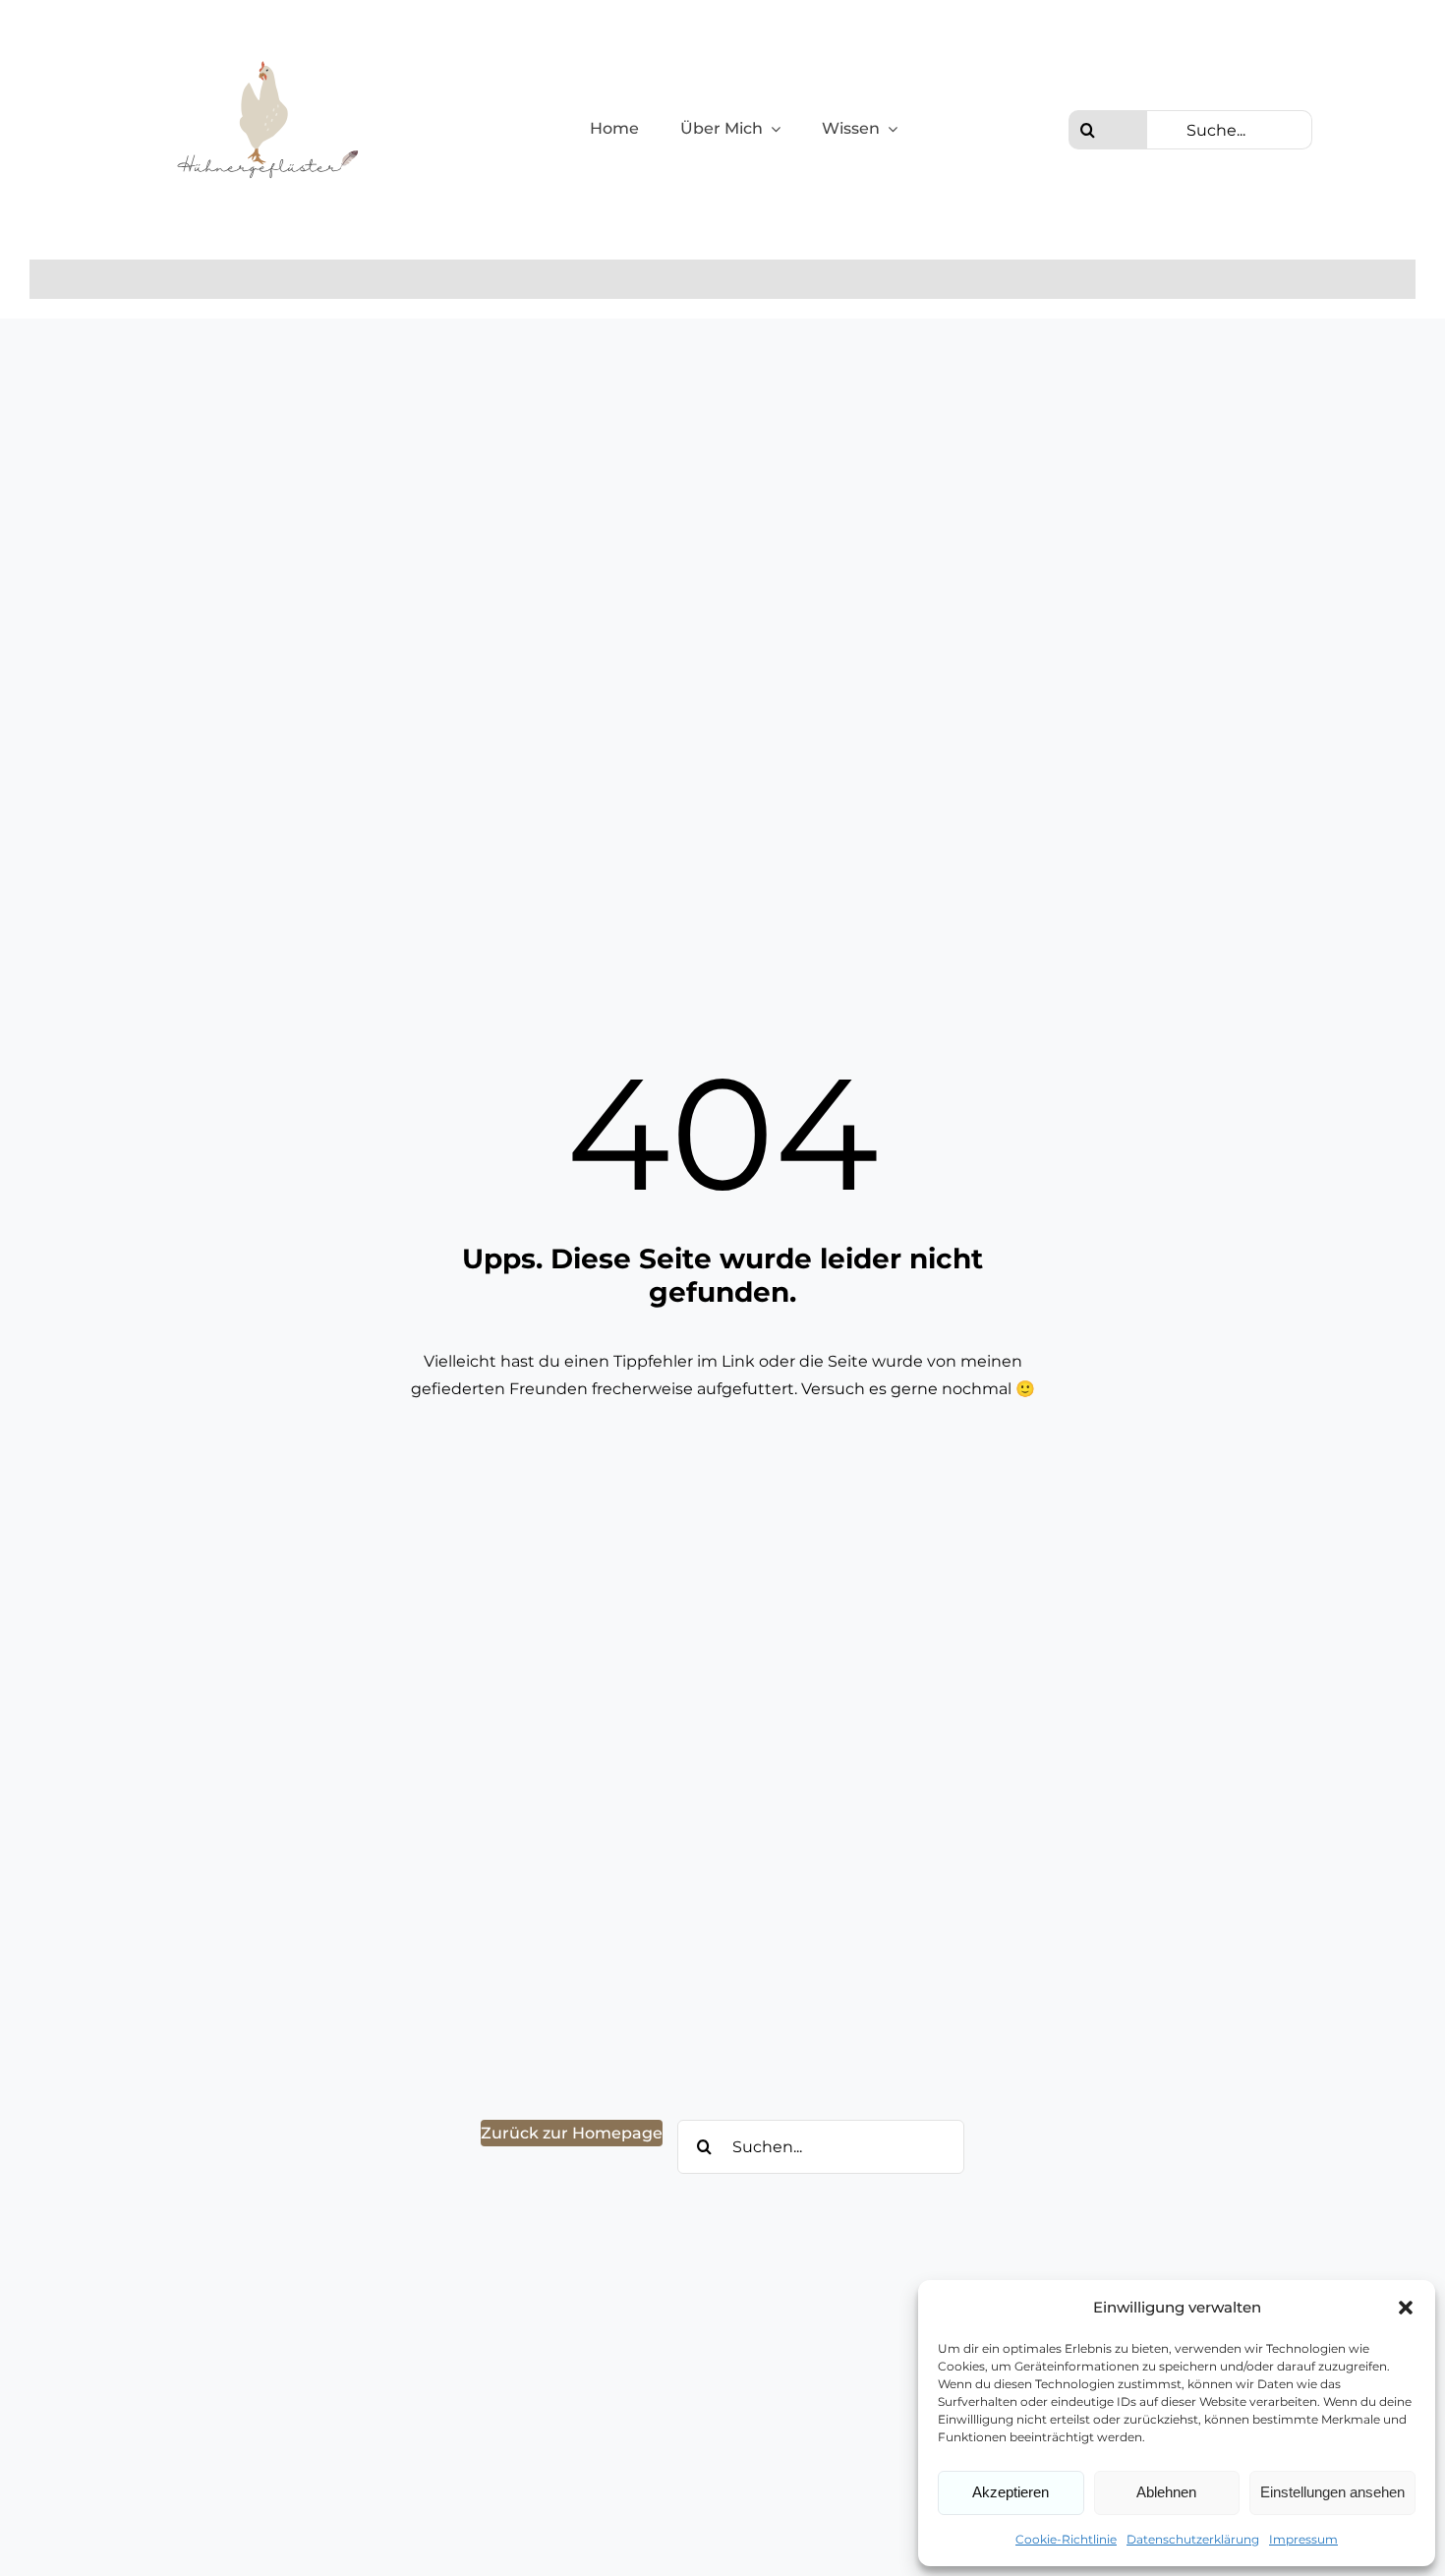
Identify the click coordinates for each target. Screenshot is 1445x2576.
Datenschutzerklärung (1193, 2539)
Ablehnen (1166, 2492)
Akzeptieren (1011, 2492)
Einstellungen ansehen (1332, 2492)
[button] (1406, 2308)
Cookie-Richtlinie (1066, 2539)
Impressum (1303, 2539)
